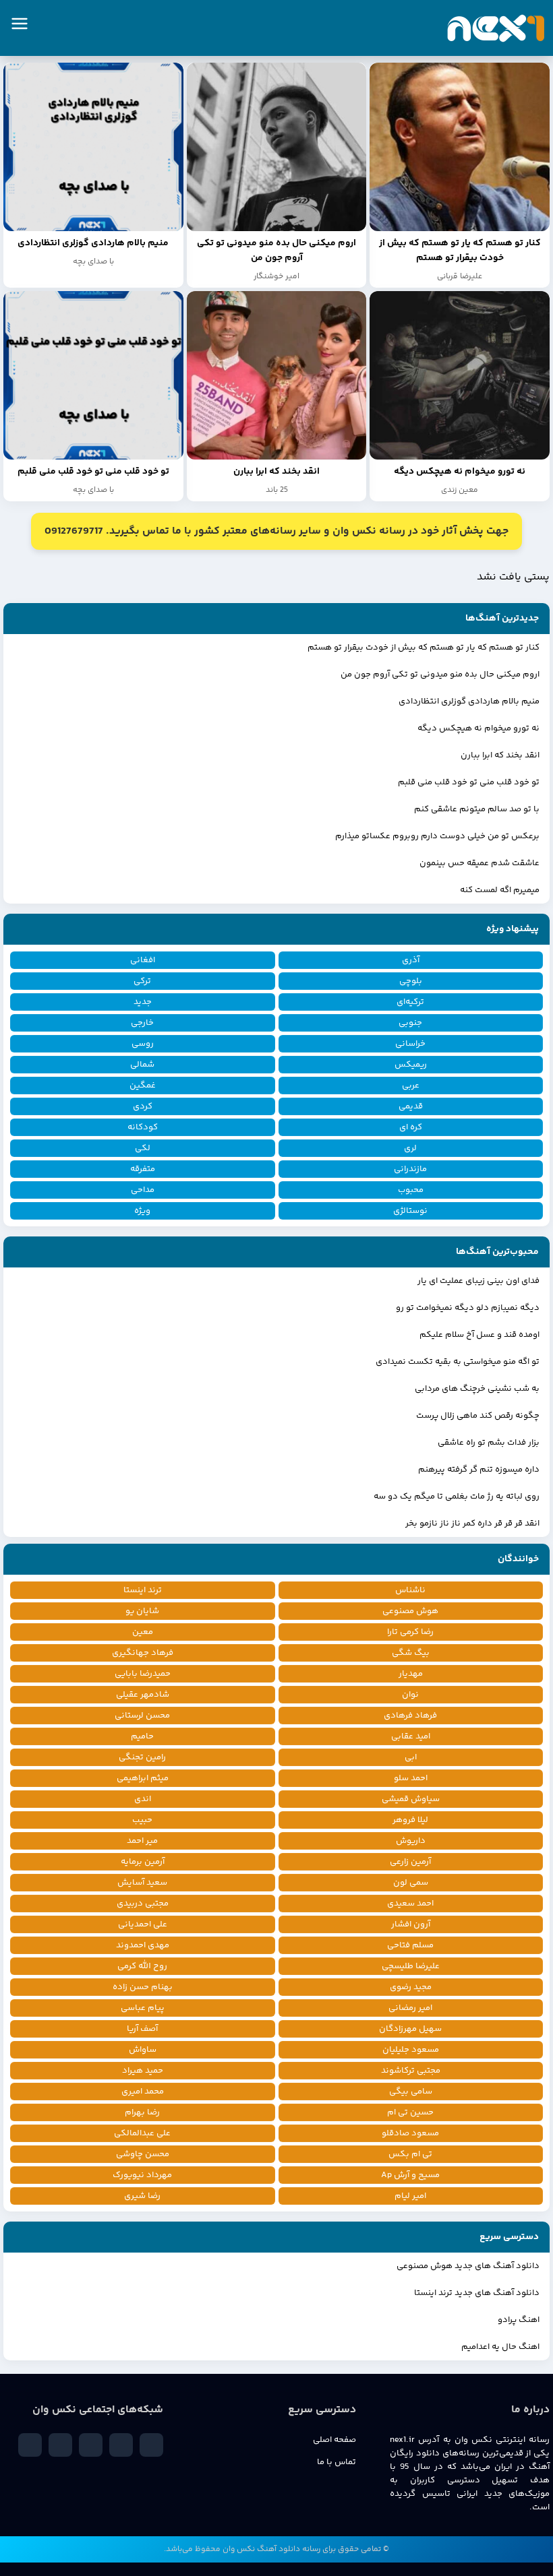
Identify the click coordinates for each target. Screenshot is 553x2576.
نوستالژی (410, 1211)
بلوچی (411, 981)
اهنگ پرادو (519, 2320)
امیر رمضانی (410, 2008)
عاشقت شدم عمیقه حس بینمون (479, 863)
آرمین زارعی (410, 1862)
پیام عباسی (143, 2008)
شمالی (142, 1065)
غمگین (143, 1086)
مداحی (143, 1190)
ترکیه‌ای (410, 1002)
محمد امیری (143, 2092)
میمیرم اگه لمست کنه (500, 890)
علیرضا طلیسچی (411, 1966)
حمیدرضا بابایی (143, 1674)
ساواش (143, 2050)
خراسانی (410, 1044)
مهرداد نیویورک (142, 2175)
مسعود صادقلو (410, 2133)
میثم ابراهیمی (143, 1778)
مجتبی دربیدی (143, 1904)
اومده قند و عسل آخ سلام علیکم (479, 1335)
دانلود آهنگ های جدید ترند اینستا (477, 2293)
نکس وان (239, 2549)
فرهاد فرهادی (410, 1716)
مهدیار (411, 1674)
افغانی (143, 960)
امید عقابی (411, 1736)
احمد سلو (411, 1778)
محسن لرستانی (142, 1716)
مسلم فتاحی (410, 1945)
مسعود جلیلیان (411, 2050)
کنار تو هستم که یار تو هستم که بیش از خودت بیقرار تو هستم (424, 648)
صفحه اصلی (334, 2440)
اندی (143, 1799)
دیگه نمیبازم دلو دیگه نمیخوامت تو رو (468, 1308)
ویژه (142, 1211)
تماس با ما (337, 2462)
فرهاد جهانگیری (143, 1653)
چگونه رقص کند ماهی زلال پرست (478, 1416)
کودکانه (143, 1127)
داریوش (411, 1841)
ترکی (142, 981)
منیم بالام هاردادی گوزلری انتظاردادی (469, 701)
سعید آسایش (142, 1883)
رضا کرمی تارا (410, 1632)
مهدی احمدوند (143, 1945)
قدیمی (411, 1106)
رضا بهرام (142, 2112)
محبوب (411, 1190)
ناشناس (410, 1590)
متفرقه (143, 1169)
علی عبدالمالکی (142, 2133)
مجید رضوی (411, 1987)
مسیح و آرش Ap (410, 2175)
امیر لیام (410, 2196)
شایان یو (142, 1611)
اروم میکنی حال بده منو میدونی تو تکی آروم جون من (440, 674)
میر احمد (142, 1841)
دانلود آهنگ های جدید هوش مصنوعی (468, 2266)
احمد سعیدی (410, 1904)
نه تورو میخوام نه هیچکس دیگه (478, 728)
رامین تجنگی (142, 1757)
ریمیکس (411, 1065)
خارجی (142, 1023)
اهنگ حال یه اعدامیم (500, 2347)
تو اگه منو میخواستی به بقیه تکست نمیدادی (458, 1362)
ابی (411, 1757)
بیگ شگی (411, 1653)
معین (143, 1632)
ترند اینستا (143, 1590)
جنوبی (410, 1023)
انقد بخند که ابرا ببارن (500, 755)
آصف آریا (142, 2029)
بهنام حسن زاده (143, 1987)
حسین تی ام (410, 2112)
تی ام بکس (410, 2154)
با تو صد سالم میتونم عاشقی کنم (477, 809)
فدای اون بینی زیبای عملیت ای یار (478, 1281)
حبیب (142, 1820)
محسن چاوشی (143, 2154)
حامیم (142, 1736)
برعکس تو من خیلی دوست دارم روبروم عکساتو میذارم (437, 836)
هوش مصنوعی (410, 1611)
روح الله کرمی (142, 1966)
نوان (410, 1695)
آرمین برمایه (143, 1862)
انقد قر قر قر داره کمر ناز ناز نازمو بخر (472, 1523)
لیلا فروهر (410, 1820)
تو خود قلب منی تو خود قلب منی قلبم (469, 782)
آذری (411, 960)
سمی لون (411, 1883)
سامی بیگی (411, 2092)
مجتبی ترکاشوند (411, 2071)
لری (410, 1148)
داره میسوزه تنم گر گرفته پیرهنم (479, 1470)
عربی (411, 1086)
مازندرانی (410, 1169)
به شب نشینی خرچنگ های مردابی (477, 1389)
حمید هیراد (143, 2071)
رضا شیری (142, 2196)
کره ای (411, 1127)
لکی (143, 1148)
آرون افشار (411, 1924)
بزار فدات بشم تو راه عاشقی (489, 1443)
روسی (143, 1044)
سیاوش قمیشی (411, 1799)
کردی (143, 1106)
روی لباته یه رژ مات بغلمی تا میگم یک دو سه (457, 1497)
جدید (143, 1002)
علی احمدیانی (143, 1924)
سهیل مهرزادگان (410, 2029)
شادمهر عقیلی (143, 1695)
